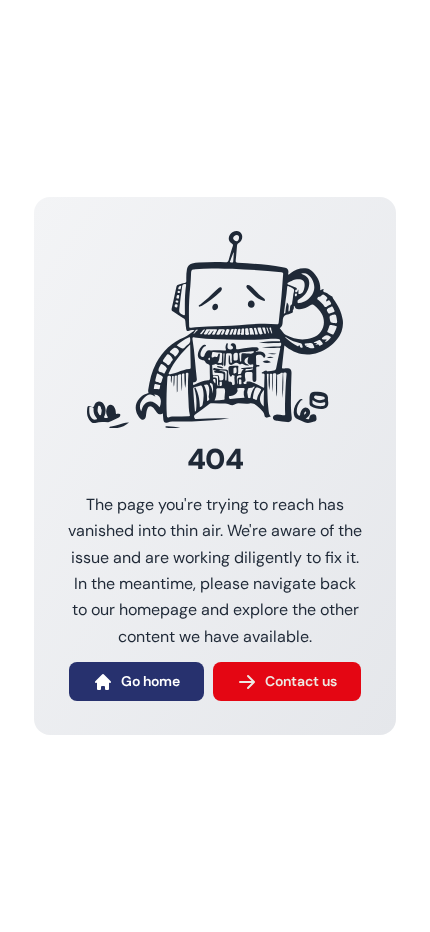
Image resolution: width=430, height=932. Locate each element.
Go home (150, 681)
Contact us (301, 681)
